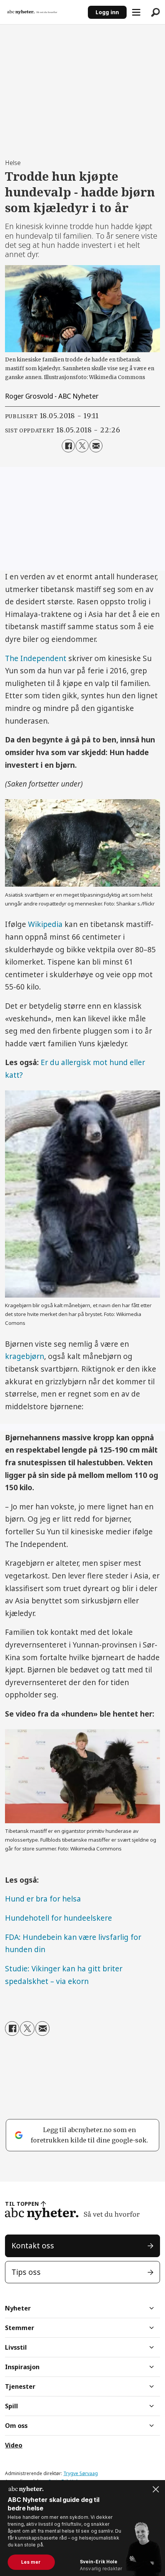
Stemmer (20, 2328)
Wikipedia (45, 924)
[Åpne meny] (136, 12)
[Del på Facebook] (68, 446)
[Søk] (155, 12)
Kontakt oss (33, 2246)
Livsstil (16, 2347)
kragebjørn (25, 1356)
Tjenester (20, 2386)
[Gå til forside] (44, 12)
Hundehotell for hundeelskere (59, 1918)
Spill (12, 2406)
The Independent (36, 658)
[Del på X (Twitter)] (82, 446)
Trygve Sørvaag (81, 2473)
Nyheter (18, 2308)
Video (14, 2445)
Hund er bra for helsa (43, 1899)
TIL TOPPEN (22, 2204)
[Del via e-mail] (96, 446)
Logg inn (107, 12)
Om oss (16, 2426)
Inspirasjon (22, 2367)
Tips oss (26, 2272)
